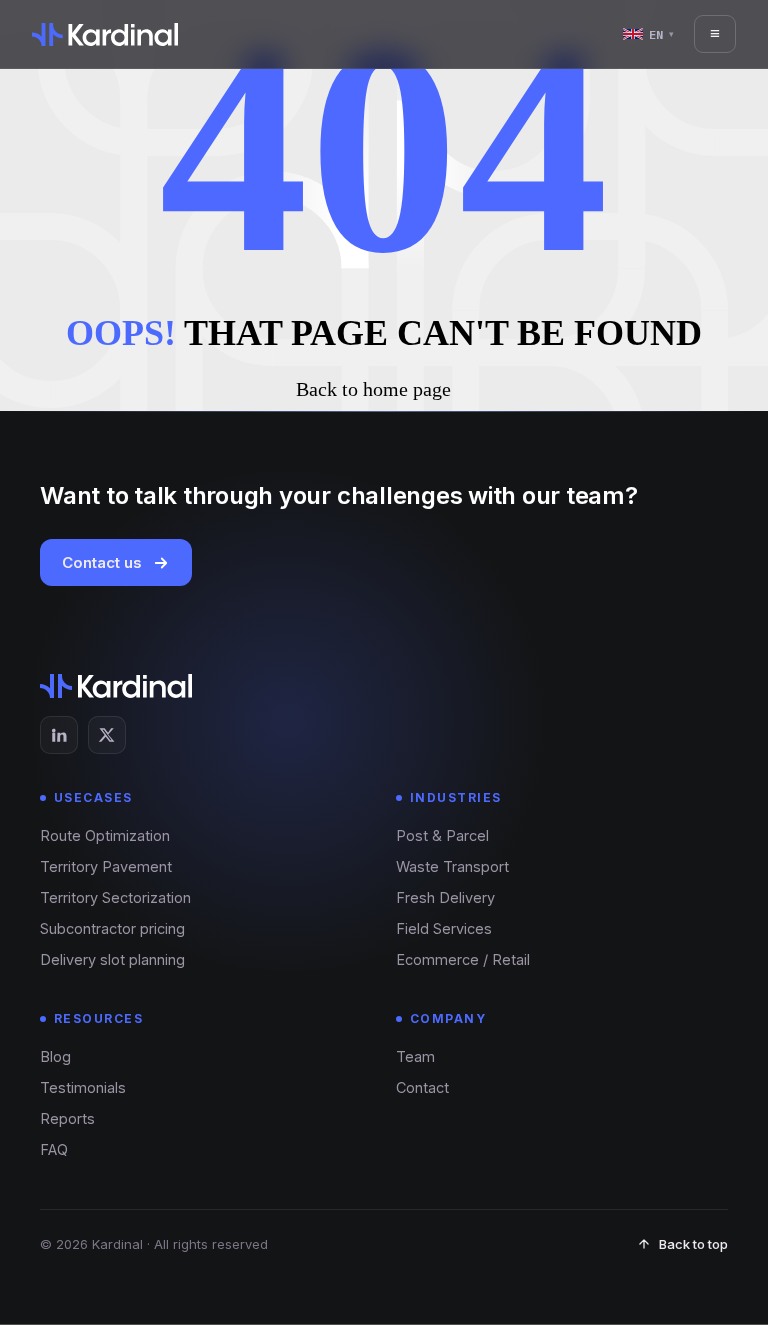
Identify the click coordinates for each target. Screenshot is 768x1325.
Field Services (444, 928)
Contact (422, 1087)
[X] (107, 735)
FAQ (54, 1149)
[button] (384, 389)
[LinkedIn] (59, 735)
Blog (55, 1056)
